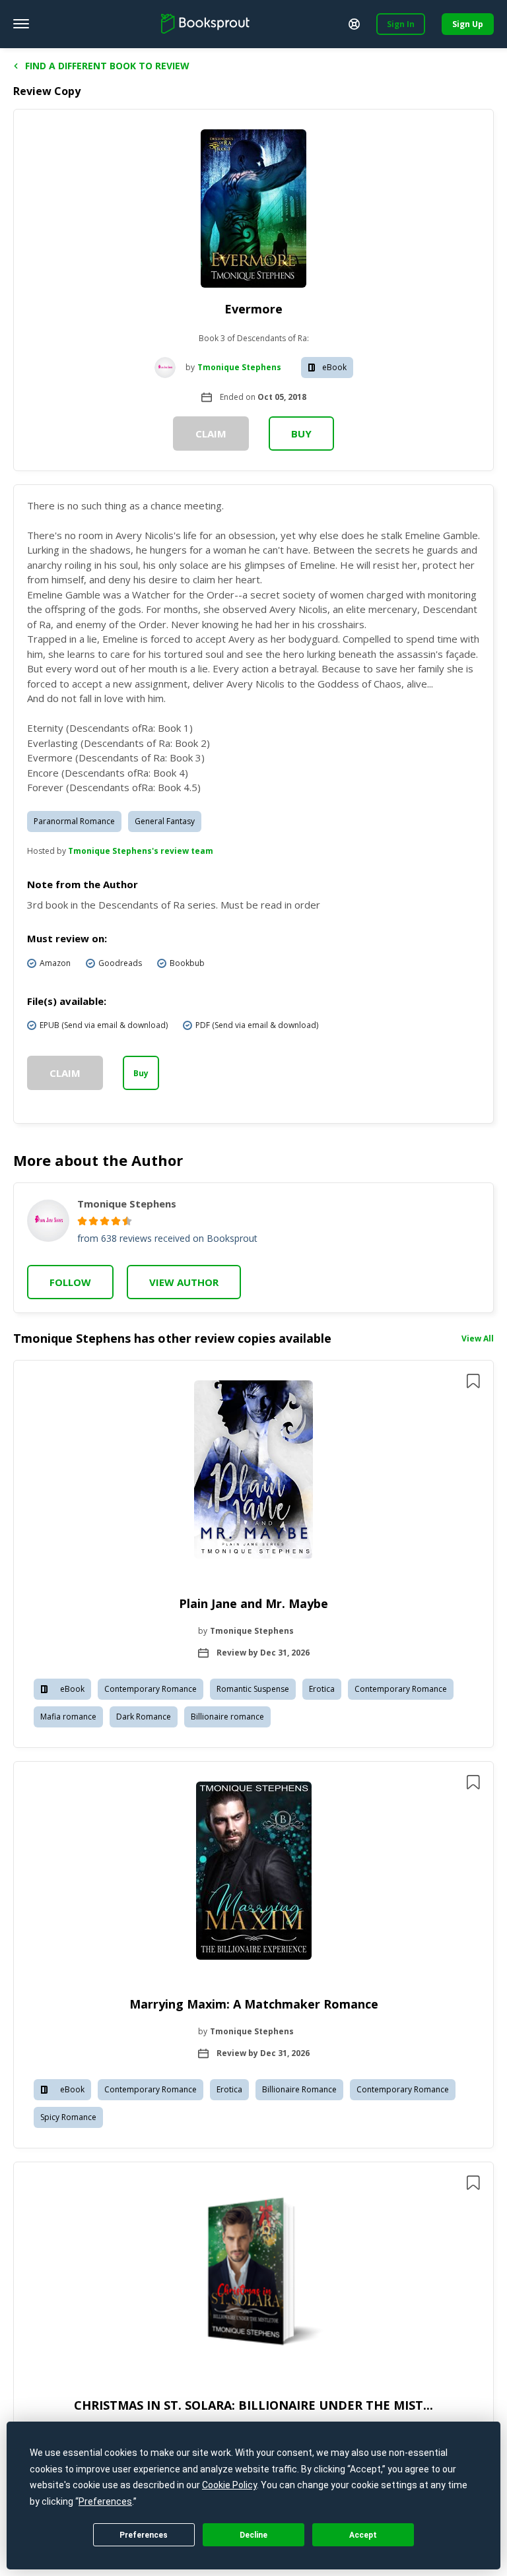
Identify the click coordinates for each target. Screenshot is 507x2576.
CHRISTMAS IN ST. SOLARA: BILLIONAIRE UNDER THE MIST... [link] (253, 2405)
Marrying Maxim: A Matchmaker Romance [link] (254, 2004)
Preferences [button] (105, 2501)
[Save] (473, 1381)
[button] (253, 1554)
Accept (363, 2535)
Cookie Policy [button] (229, 2485)
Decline (253, 2535)
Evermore (253, 309)
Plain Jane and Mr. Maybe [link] (253, 1603)
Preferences (144, 2535)
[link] (253, 1471)
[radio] (82, 1221)
